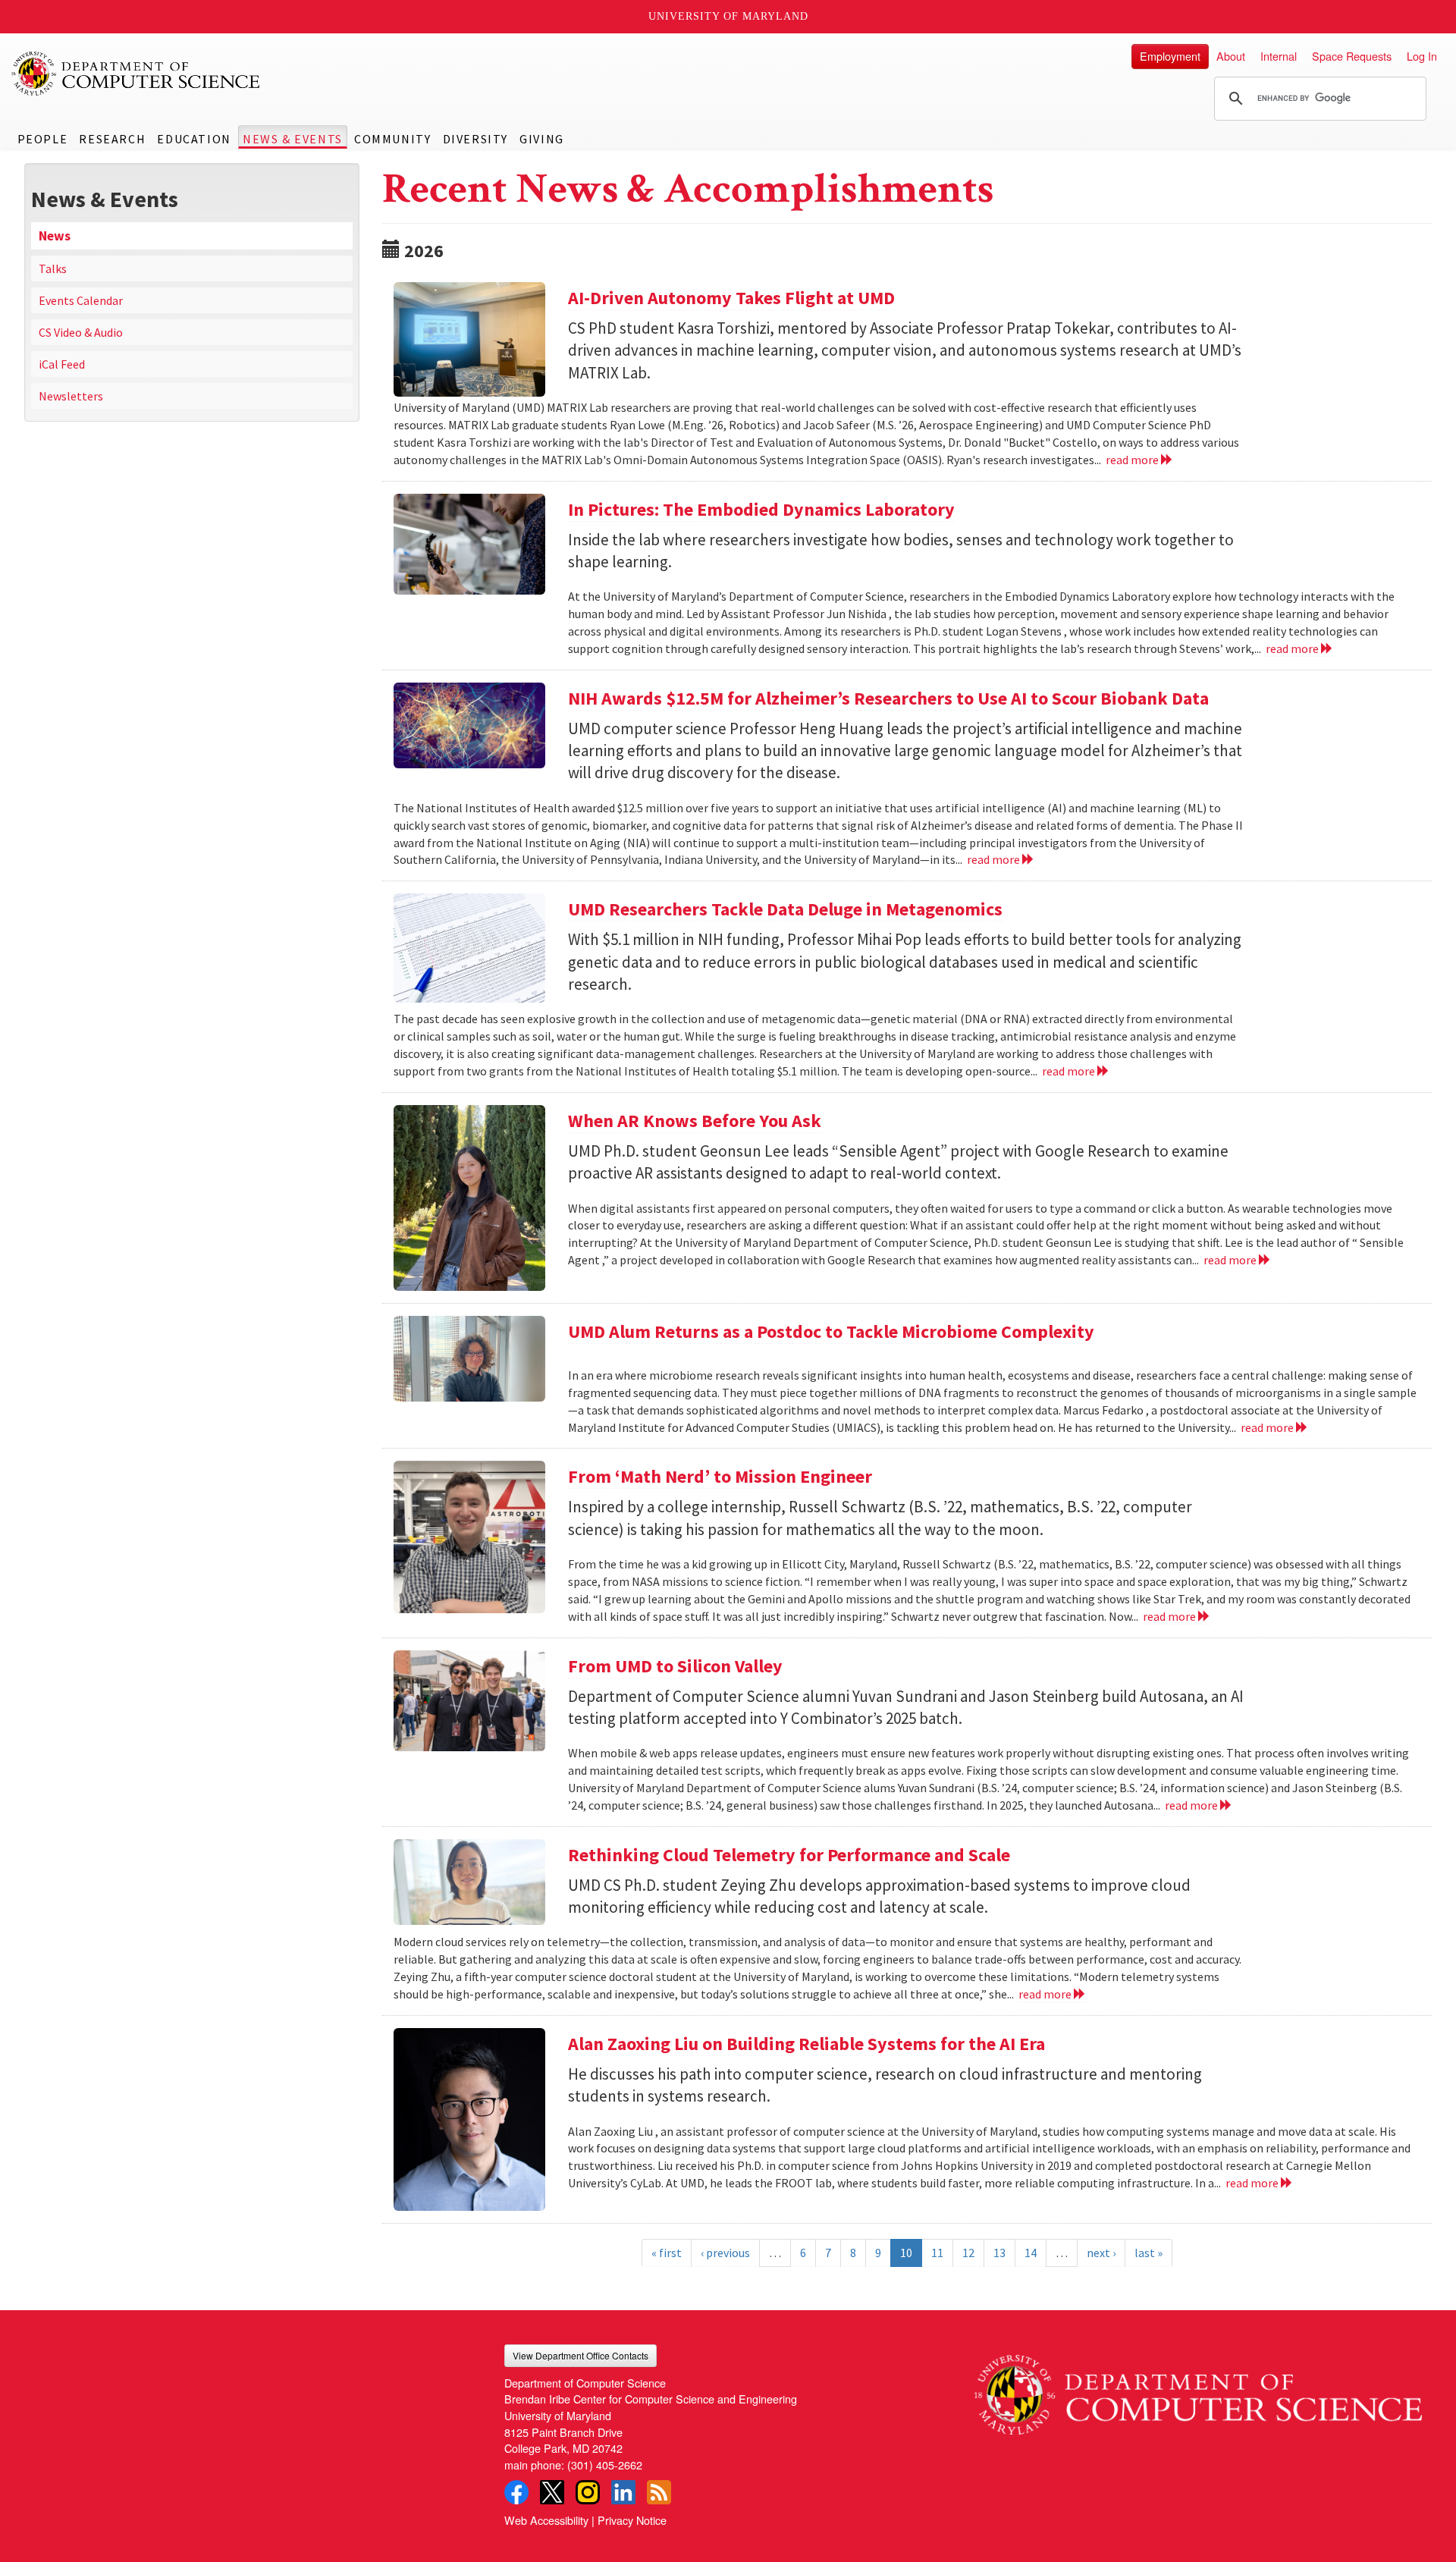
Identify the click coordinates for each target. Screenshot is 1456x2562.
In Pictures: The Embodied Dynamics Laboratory (761, 509)
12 (968, 2253)
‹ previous (725, 2253)
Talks (53, 268)
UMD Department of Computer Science (136, 74)
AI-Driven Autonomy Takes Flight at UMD (731, 298)
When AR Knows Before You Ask (695, 1121)
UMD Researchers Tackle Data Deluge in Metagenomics (785, 909)
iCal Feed (62, 364)
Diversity (475, 139)
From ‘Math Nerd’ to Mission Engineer (720, 1476)
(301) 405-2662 (605, 2465)
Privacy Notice (632, 2520)
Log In (1422, 56)
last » (1148, 2253)
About (1231, 56)
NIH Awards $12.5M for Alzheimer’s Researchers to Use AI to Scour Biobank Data (888, 698)
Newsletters (71, 396)
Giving (542, 139)
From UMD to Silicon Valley (675, 1666)
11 (937, 2253)
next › (1101, 2253)
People (43, 139)
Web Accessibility (546, 2520)
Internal (1279, 56)
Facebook (516, 2492)
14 (1031, 2253)
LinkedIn (623, 2492)
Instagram (588, 2492)
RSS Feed (659, 2492)
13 (999, 2253)
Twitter (552, 2492)
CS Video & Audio (81, 332)
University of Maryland (728, 16)
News (55, 236)
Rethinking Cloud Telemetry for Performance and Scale (789, 1855)
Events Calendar (81, 300)
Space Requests (1352, 56)
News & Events (293, 139)
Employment (1170, 56)
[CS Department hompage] (1198, 2389)
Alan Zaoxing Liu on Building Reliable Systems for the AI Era (806, 2044)
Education (194, 139)
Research (112, 139)
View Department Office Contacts (581, 2355)
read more (1133, 460)
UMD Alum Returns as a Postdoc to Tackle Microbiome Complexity (831, 1331)
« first (667, 2253)
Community (392, 139)
